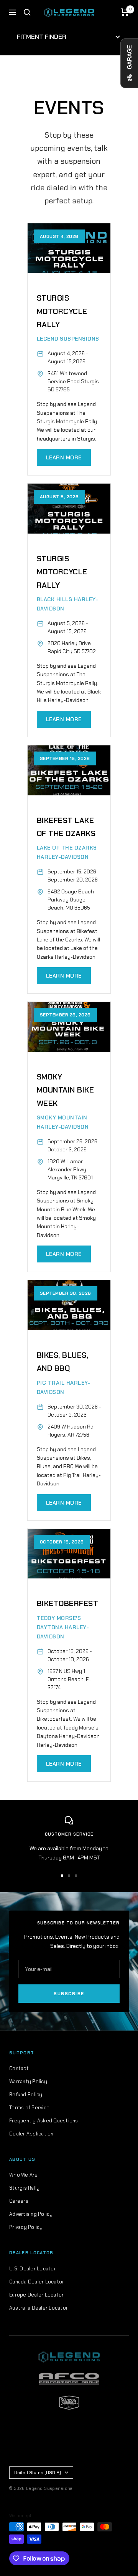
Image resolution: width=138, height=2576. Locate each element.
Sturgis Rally (24, 2188)
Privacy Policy (26, 2227)
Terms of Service (29, 2108)
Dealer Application (31, 2134)
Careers (19, 2201)
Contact (19, 2068)
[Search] (27, 12)
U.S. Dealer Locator (33, 2269)
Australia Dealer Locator (39, 2308)
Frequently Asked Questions (44, 2121)
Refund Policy (26, 2095)
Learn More (64, 457)
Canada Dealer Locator (37, 2282)
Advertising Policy (31, 2214)
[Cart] (125, 12)
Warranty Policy (28, 2081)
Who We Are (24, 2175)
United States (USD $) (38, 2473)
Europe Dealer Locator (36, 2295)
